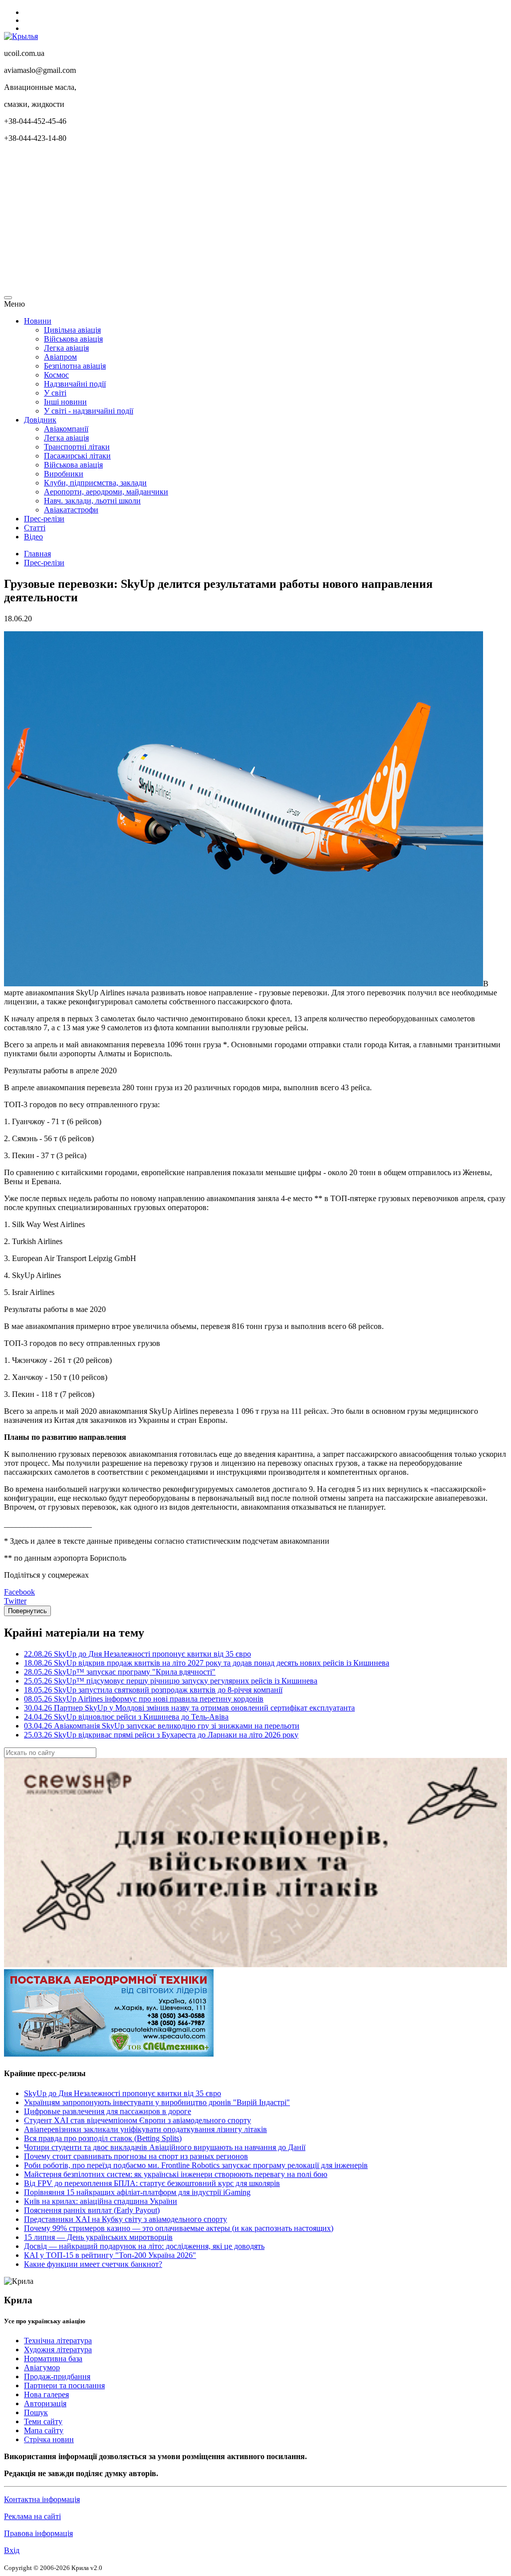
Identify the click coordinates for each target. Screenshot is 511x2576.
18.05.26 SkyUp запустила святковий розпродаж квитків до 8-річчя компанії (153, 1690)
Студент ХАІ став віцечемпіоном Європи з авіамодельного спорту (137, 2120)
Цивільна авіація (72, 330)
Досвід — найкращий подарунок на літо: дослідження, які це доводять (144, 2246)
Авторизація (45, 2403)
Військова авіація (73, 339)
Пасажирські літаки (77, 456)
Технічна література (58, 2341)
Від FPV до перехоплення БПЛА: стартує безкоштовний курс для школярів (152, 2183)
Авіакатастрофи (71, 510)
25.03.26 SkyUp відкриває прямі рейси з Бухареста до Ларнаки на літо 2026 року (161, 1735)
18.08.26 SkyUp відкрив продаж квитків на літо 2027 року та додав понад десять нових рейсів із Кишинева (207, 1663)
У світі (55, 393)
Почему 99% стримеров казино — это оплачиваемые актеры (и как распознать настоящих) (179, 2228)
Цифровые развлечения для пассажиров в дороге (108, 2111)
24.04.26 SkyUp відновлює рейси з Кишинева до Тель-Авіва (126, 1717)
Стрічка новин (49, 2439)
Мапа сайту (44, 2430)
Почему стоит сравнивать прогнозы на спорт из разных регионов (136, 2156)
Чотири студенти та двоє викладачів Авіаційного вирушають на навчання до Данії (165, 2147)
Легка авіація (66, 348)
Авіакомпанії (66, 429)
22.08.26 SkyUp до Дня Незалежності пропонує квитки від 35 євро (137, 1654)
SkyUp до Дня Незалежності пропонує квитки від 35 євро (123, 2093)
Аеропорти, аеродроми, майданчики (106, 492)
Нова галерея (46, 2394)
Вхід (12, 2550)
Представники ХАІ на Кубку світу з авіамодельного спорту (126, 2219)
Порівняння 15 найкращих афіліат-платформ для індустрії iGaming (137, 2192)
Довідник (40, 420)
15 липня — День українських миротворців (98, 2237)
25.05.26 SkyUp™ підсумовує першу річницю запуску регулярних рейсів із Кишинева (171, 1681)
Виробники (64, 474)
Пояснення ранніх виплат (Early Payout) (92, 2210)
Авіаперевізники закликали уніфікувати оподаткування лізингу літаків (145, 2129)
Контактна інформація (42, 2499)
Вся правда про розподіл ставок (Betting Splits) (103, 2138)
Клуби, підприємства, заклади (95, 483)
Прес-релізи (44, 519)
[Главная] (21, 36)
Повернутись (27, 1611)
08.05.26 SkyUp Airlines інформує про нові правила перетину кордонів (144, 1699)
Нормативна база (53, 2359)
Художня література (58, 2350)
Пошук (36, 2412)
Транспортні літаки (77, 447)
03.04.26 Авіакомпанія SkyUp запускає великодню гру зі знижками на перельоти (162, 1726)
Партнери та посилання (64, 2385)
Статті (35, 528)
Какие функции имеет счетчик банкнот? (93, 2264)
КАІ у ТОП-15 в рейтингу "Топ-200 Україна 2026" (110, 2255)
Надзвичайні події (75, 384)
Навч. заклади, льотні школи (92, 501)
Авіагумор (42, 2367)
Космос (56, 375)
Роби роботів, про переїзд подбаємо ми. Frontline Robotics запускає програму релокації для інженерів (196, 2165)
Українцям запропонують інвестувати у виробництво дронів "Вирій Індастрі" (157, 2102)
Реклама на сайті (32, 2516)
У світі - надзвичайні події (89, 411)
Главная (37, 554)
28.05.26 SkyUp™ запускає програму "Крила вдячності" (120, 1672)
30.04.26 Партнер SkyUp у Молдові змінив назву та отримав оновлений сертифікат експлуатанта (189, 1708)
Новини (38, 321)
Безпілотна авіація (75, 366)
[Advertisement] (255, 221)
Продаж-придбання (57, 2376)
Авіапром (60, 357)
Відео (33, 537)
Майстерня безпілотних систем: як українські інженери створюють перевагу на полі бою (176, 2174)
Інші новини (65, 402)
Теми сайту (43, 2421)
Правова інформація (38, 2533)
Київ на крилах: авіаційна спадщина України (101, 2201)
